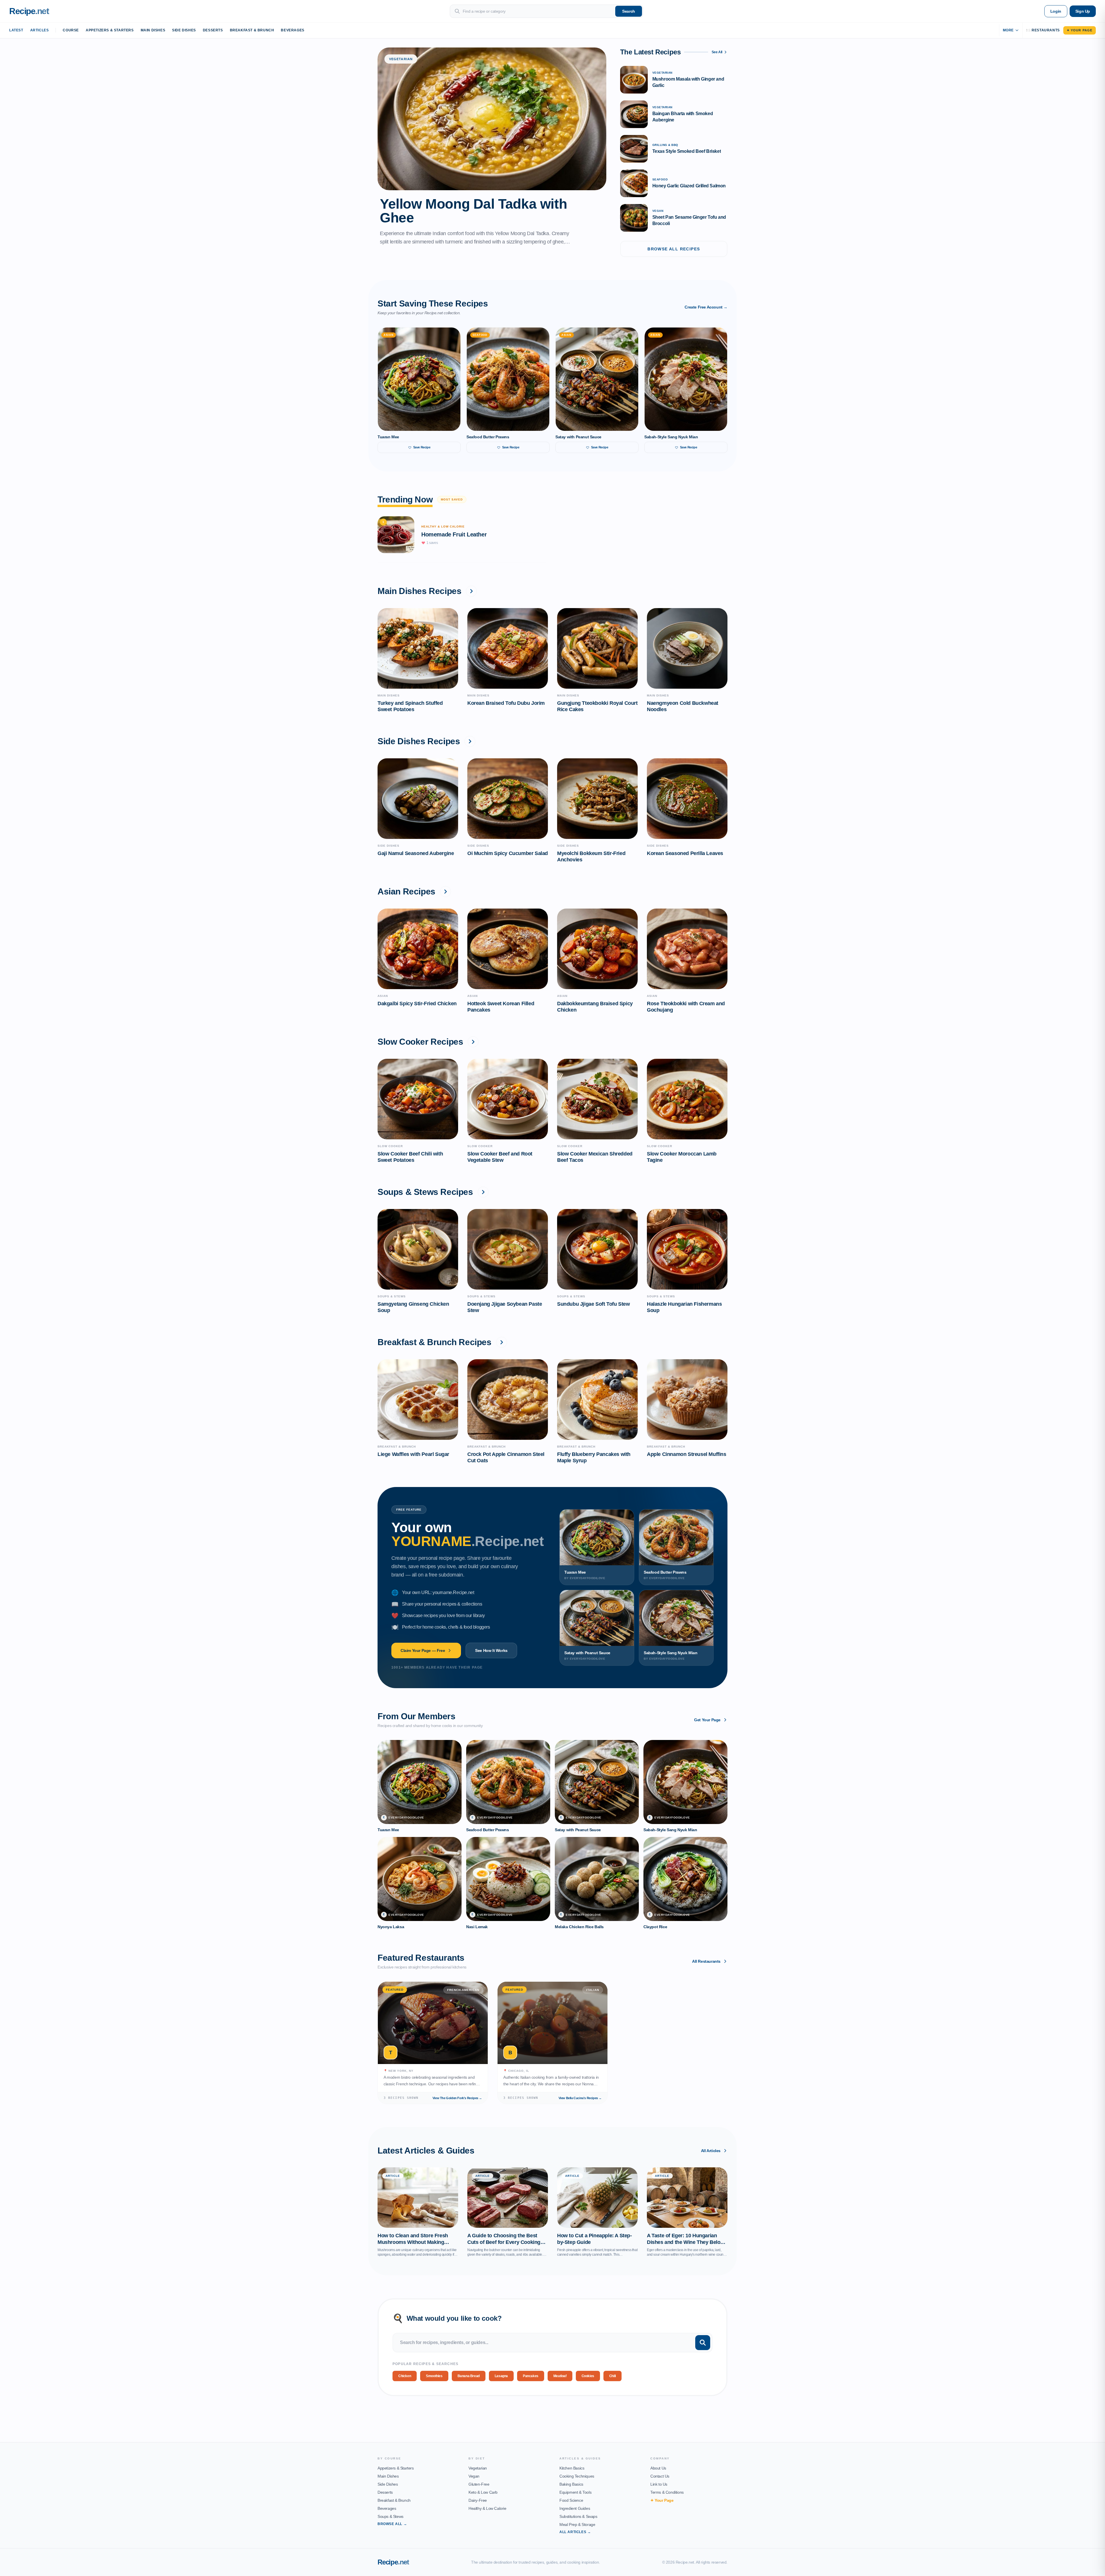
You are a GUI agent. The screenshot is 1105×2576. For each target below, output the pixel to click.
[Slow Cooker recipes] (473, 1042)
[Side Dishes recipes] (470, 741)
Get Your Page (707, 1720)
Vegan (474, 2476)
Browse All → (392, 2524)
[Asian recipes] (445, 892)
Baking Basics (571, 2484)
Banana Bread (469, 2376)
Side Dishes (184, 30)
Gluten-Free (479, 2484)
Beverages (293, 30)
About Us (658, 2468)
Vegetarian (478, 2468)
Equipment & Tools (575, 2492)
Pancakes (531, 2376)
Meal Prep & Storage (577, 2524)
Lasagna (501, 2376)
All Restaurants (706, 1961)
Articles (40, 30)
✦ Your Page (1080, 30)
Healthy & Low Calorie (487, 2508)
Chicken (405, 2376)
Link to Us (659, 2484)
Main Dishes (153, 30)
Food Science (571, 2500)
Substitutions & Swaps (578, 2516)
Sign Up (1083, 11)
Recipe (393, 2562)
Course (71, 30)
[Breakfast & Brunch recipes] (502, 1342)
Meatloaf (560, 2376)
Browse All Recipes (674, 249)
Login (1056, 11)
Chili (612, 2376)
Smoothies (434, 2376)
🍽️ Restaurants (1043, 30)
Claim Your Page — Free (423, 1650)
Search (629, 11)
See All (717, 52)
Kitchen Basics (572, 2468)
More (1008, 30)
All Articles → (575, 2532)
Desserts (213, 30)
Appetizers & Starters (110, 30)
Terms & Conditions (667, 2492)
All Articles (711, 2151)
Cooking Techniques (577, 2476)
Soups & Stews (390, 2516)
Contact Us (660, 2476)
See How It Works (491, 1650)
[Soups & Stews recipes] (483, 1192)
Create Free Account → (706, 307)
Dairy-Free (478, 2500)
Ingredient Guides (575, 2508)
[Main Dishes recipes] (471, 591)
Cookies (588, 2376)
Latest (16, 30)
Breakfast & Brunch (252, 30)
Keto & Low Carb (483, 2492)
